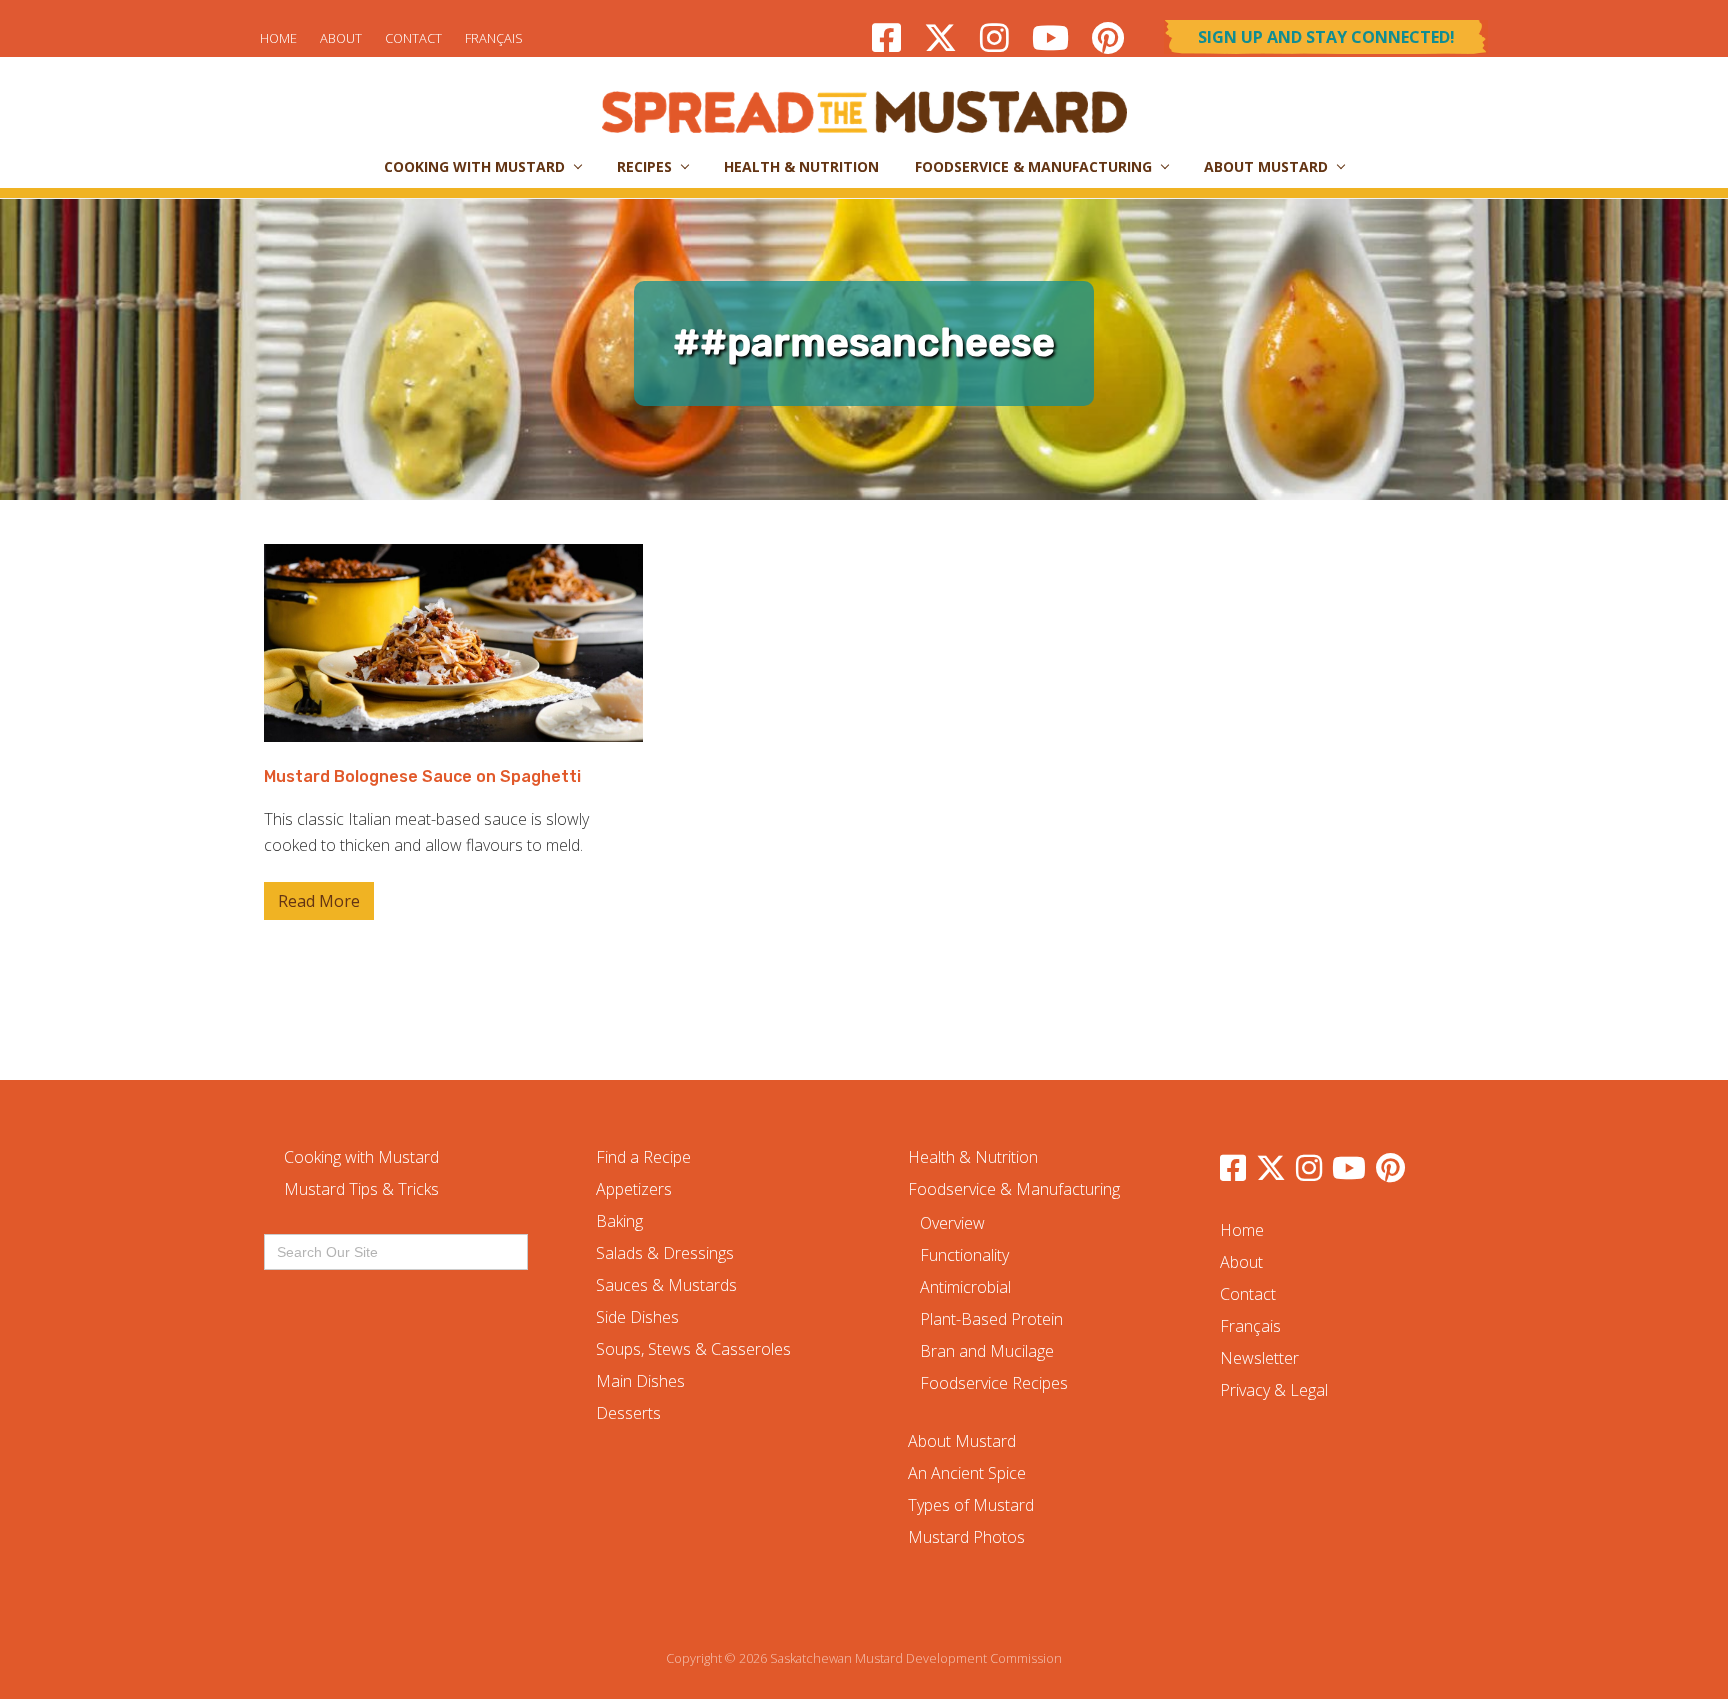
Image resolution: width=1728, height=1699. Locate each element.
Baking (619, 1221)
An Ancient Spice (967, 1473)
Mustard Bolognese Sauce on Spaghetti (422, 776)
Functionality (964, 1255)
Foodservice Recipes (994, 1383)
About (341, 38)
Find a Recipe (643, 1157)
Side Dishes (637, 1317)
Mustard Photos (966, 1537)
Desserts (628, 1413)
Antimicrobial (965, 1287)
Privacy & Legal (1274, 1390)
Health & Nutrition (973, 1157)
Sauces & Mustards (666, 1285)
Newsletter (1259, 1358)
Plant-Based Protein (991, 1319)
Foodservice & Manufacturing (1014, 1189)
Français (494, 38)
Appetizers (634, 1189)
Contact (413, 38)
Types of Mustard (971, 1505)
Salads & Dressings (665, 1253)
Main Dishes (640, 1381)
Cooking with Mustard (361, 1157)
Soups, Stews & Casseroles (693, 1349)
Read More (319, 905)
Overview (952, 1223)
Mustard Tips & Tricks (361, 1189)
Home (278, 38)
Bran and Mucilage (987, 1351)
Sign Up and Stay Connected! (1326, 37)
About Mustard (962, 1441)
